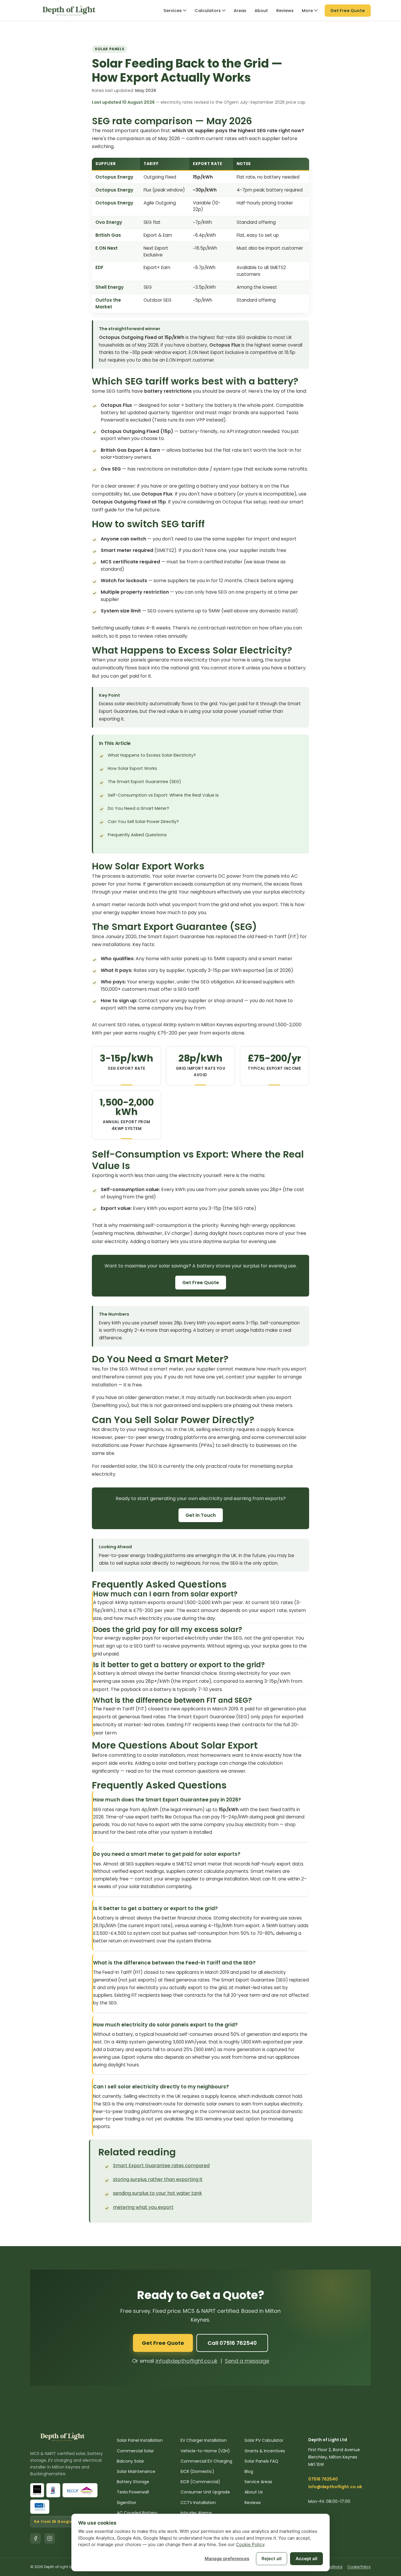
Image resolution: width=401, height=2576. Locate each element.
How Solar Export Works (132, 768)
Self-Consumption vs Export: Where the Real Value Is (163, 795)
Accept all (306, 2559)
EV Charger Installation (204, 2440)
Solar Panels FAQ (261, 2461)
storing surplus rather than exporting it (158, 2179)
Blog (249, 2471)
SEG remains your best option (227, 2119)
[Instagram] (50, 2538)
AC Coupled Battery (137, 2513)
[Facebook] (36, 2538)
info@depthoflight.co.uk (187, 2361)
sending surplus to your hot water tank (157, 2193)
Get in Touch (201, 1515)
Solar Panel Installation (140, 2440)
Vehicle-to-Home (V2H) (205, 2451)
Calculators (208, 11)
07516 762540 (323, 2479)
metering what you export (143, 2207)
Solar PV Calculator (264, 2440)
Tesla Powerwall (133, 2492)
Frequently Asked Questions (137, 835)
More (307, 11)
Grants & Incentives (265, 2451)
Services (173, 11)
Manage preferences (227, 2559)
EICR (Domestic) (197, 2471)
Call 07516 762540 (232, 2343)
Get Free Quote (201, 1283)
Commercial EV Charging (206, 2461)
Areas (240, 11)
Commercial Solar (135, 2451)
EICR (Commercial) (200, 2482)
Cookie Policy (359, 2567)
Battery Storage (133, 2482)
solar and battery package (187, 1763)
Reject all (272, 2559)
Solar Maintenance (136, 2471)
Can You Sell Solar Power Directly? (143, 822)
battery (297, 668)
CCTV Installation (198, 2503)
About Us (254, 2492)
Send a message (247, 2361)
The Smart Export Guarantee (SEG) (144, 782)
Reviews (285, 11)
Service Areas (258, 2482)
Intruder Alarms (196, 2513)
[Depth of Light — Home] (69, 11)
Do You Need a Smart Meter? (138, 808)
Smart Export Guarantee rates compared (161, 2166)
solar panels (132, 660)
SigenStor (183, 413)
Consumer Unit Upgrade (205, 2492)
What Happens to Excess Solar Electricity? (152, 755)
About (261, 11)
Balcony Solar (130, 2461)
